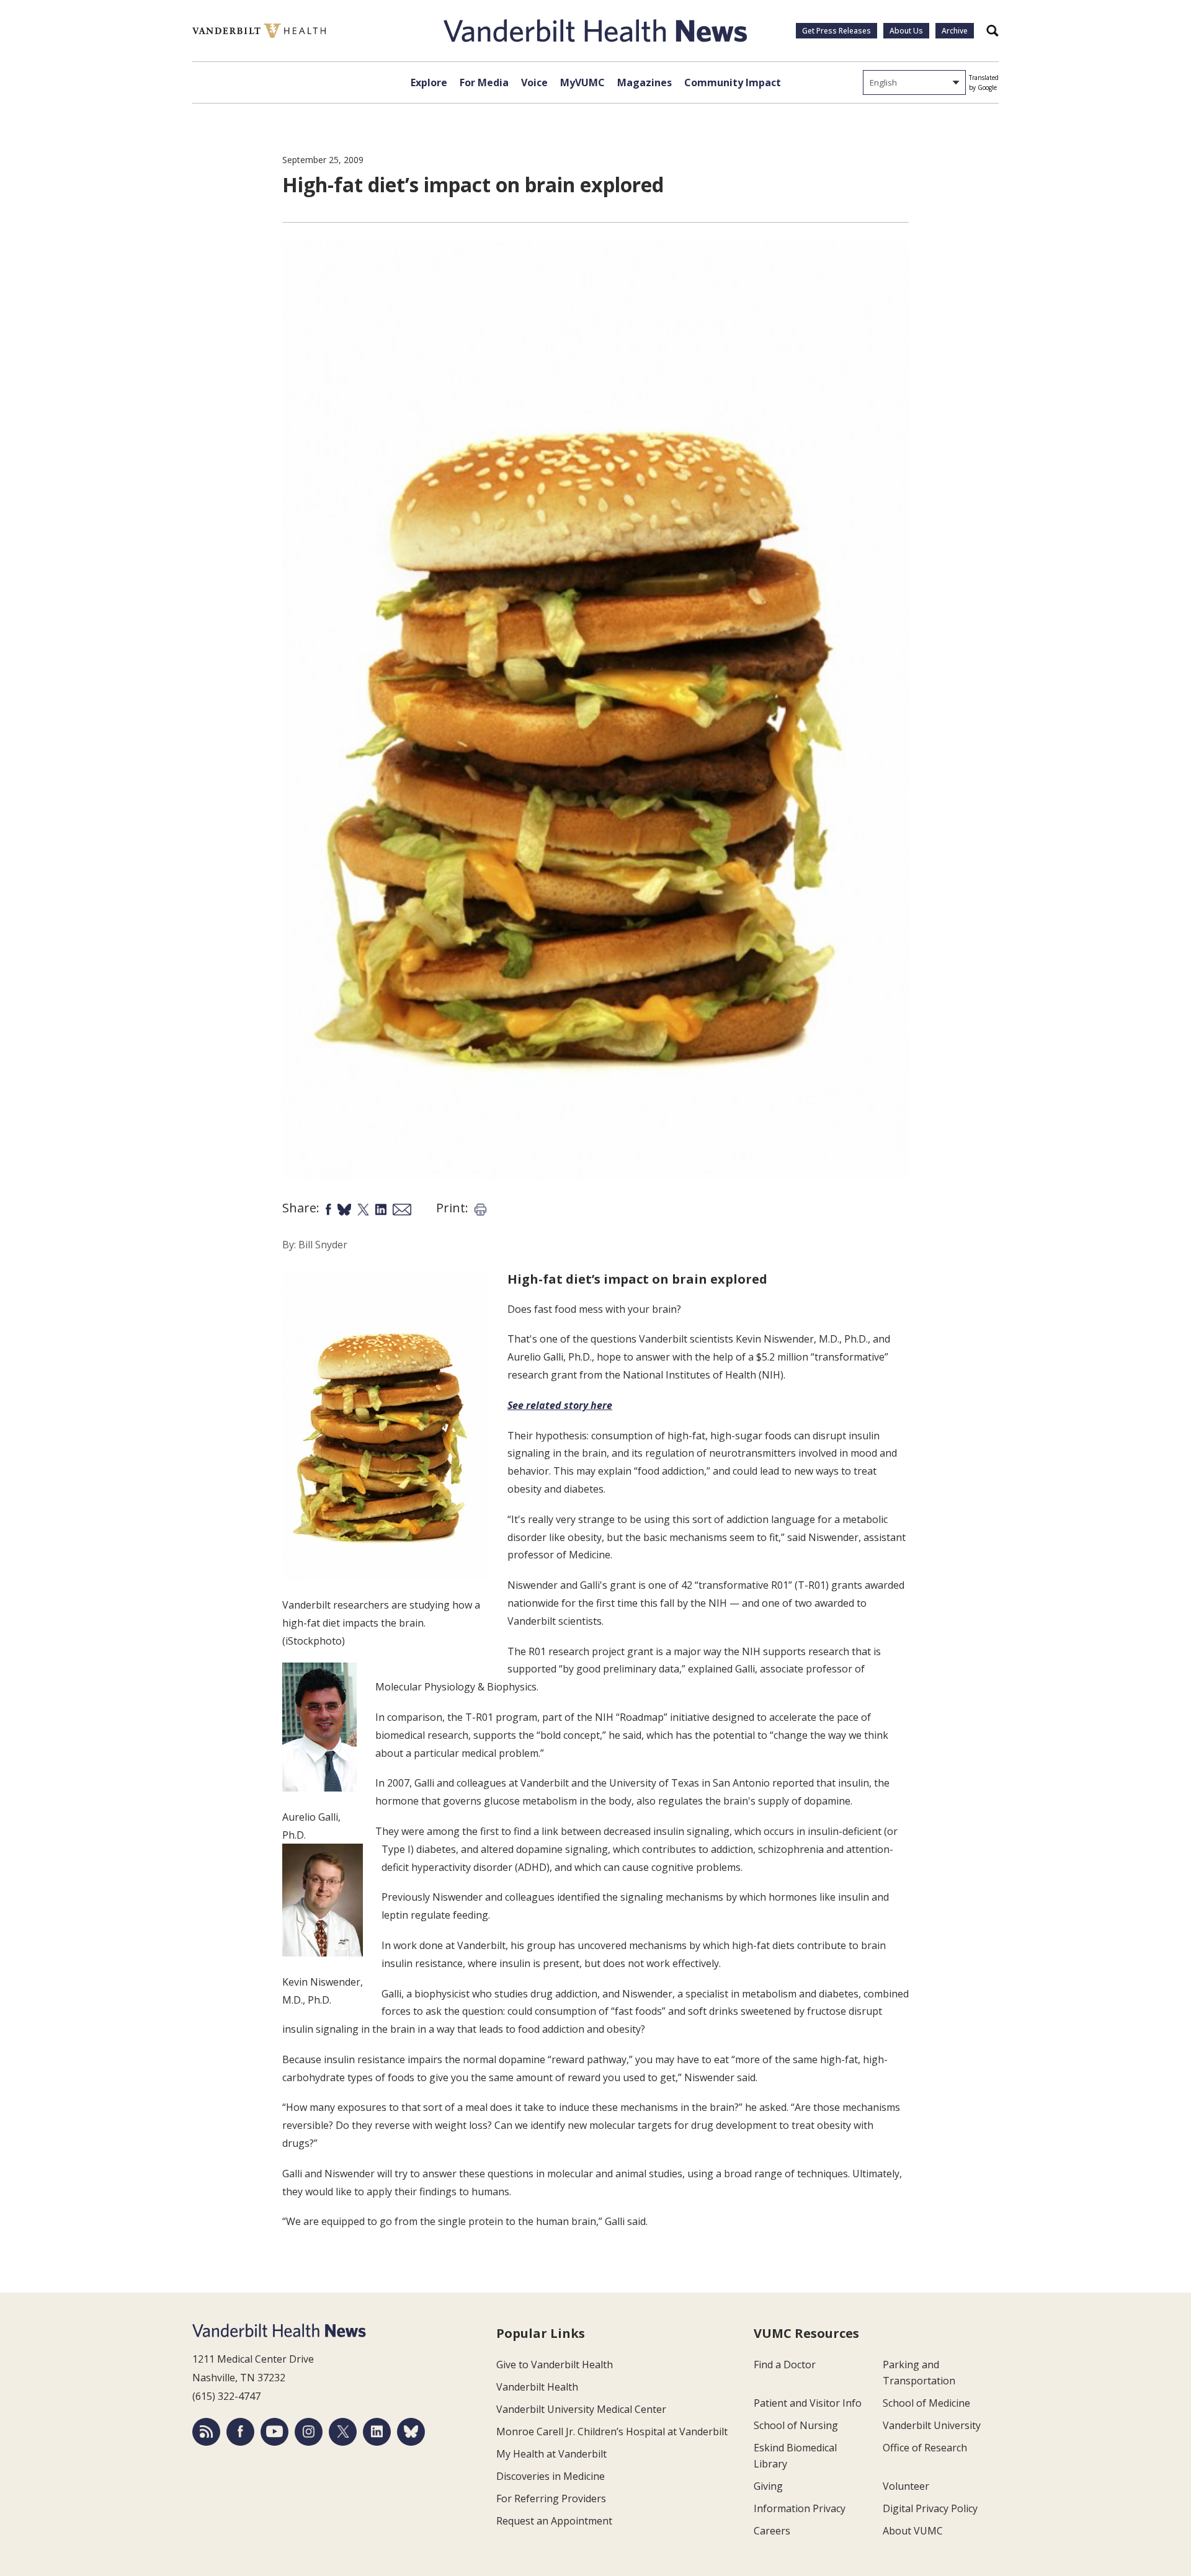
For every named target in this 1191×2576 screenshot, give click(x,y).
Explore (429, 82)
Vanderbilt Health (537, 2387)
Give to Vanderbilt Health (555, 2365)
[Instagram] (309, 2432)
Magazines (645, 82)
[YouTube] (274, 2432)
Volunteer (906, 2486)
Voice (534, 82)
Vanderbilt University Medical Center (581, 2409)
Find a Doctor (785, 2365)
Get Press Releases (836, 31)
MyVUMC (582, 82)
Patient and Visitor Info (808, 2403)
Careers (772, 2531)
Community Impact (733, 82)
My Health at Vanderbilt (551, 2454)
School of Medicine (926, 2403)
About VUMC (913, 2531)
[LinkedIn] (377, 2432)
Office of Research (925, 2448)
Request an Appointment (554, 2521)
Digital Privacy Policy (930, 2508)
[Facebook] (240, 2432)
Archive (955, 31)
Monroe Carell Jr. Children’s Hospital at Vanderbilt (612, 2432)
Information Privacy (800, 2508)
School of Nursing (796, 2425)
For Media (484, 82)
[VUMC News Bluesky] (411, 2432)
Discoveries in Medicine (551, 2476)
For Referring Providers (551, 2498)
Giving (768, 2486)
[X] (343, 2432)
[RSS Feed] (206, 2432)
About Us (906, 31)
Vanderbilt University (932, 2425)
